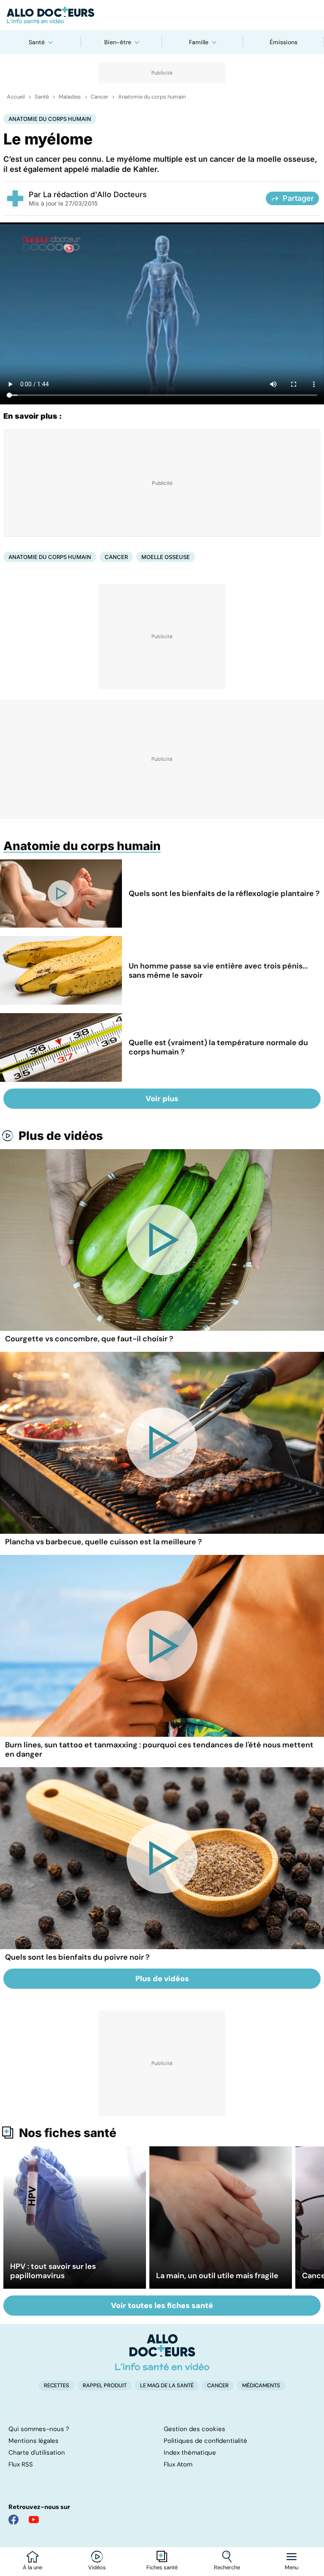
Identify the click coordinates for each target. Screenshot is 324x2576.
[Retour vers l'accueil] (162, 15)
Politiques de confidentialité (205, 2441)
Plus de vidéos (61, 1136)
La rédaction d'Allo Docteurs (95, 194)
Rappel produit (105, 2385)
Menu (292, 2568)
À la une (32, 2568)
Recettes (57, 2385)
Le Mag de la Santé (167, 2385)
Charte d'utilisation (37, 2453)
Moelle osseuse (166, 557)
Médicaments (261, 2385)
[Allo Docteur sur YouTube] (34, 2520)
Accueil (16, 97)
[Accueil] (162, 2352)
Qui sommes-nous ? (39, 2429)
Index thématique (190, 2453)
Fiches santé (162, 2568)
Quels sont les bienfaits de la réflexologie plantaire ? (224, 893)
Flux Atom (178, 2464)
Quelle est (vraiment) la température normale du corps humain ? (218, 1047)
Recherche (227, 2568)
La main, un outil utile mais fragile (217, 2276)
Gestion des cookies (194, 2429)
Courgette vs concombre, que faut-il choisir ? (89, 1339)
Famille (199, 42)
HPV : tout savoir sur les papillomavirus (53, 2271)
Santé (37, 42)
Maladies (70, 97)
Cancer (100, 97)
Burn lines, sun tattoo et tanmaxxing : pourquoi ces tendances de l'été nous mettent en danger (159, 1749)
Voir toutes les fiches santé (162, 2306)
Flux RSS (21, 2464)
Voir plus (162, 1099)
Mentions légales (34, 2441)
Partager (298, 198)
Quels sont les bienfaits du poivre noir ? (77, 1957)
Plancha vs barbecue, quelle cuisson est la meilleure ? (104, 1542)
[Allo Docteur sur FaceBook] (13, 2520)
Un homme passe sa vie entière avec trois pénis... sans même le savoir (218, 971)
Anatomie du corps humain (152, 97)
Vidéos (97, 2568)
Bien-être (118, 42)
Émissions (283, 42)
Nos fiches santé (68, 2133)
